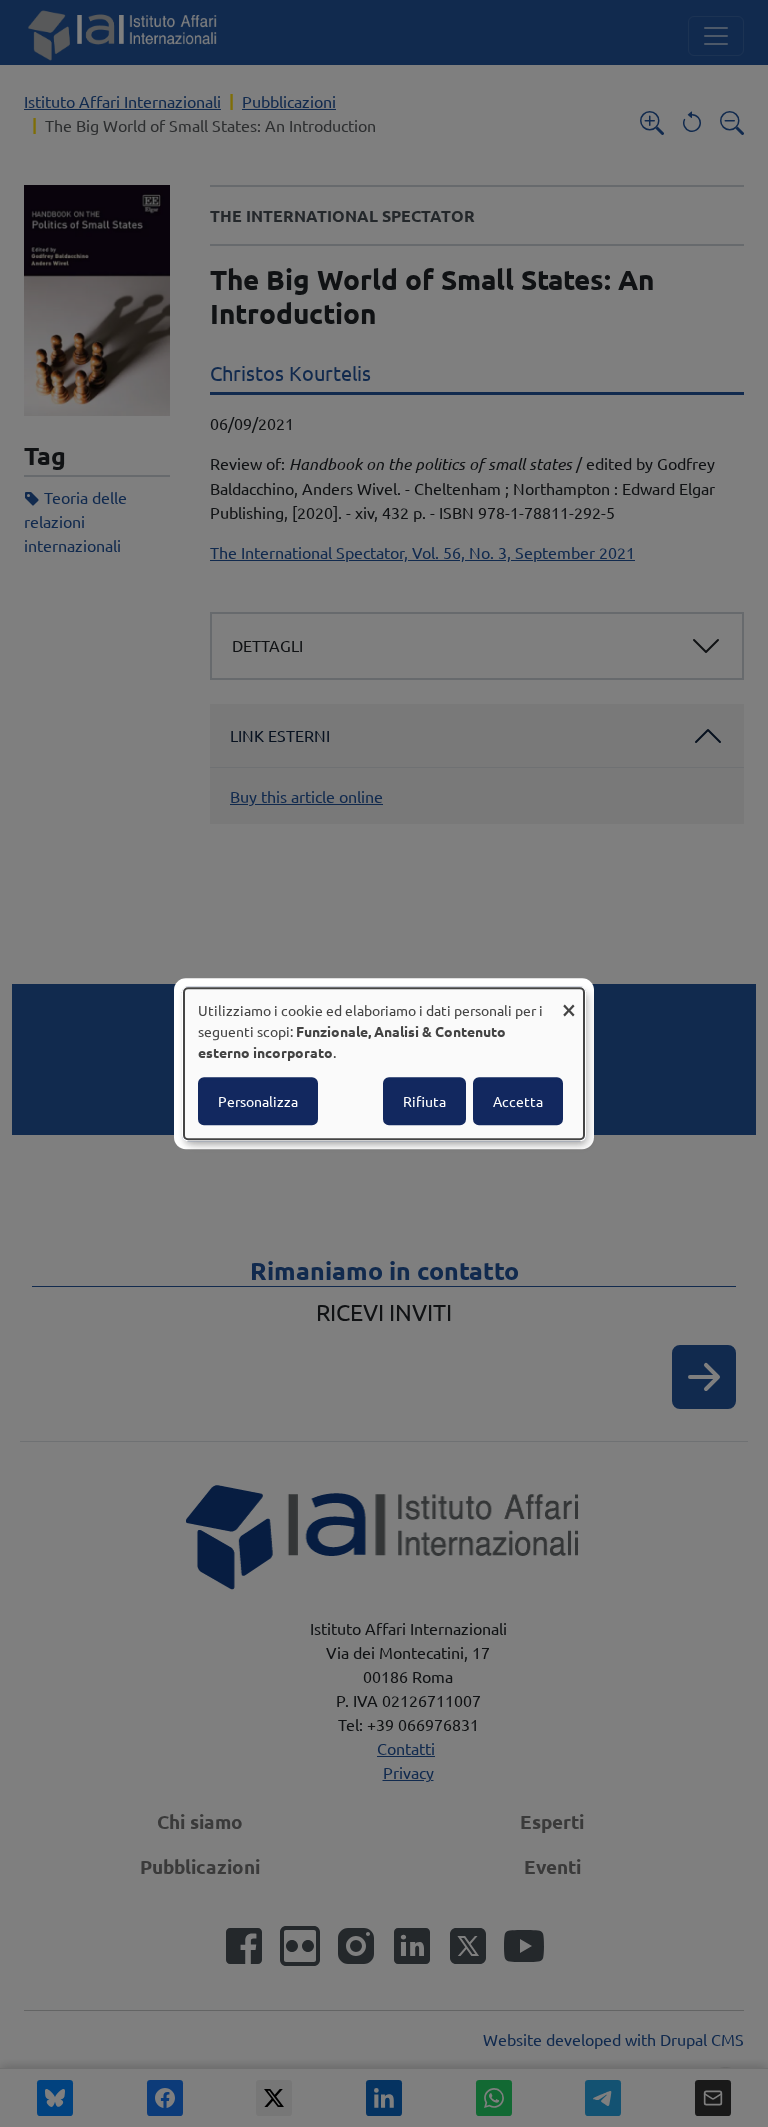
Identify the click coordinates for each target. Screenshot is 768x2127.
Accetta (518, 1101)
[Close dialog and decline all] (569, 1000)
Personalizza (258, 1101)
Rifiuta (424, 1101)
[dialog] (384, 1064)
